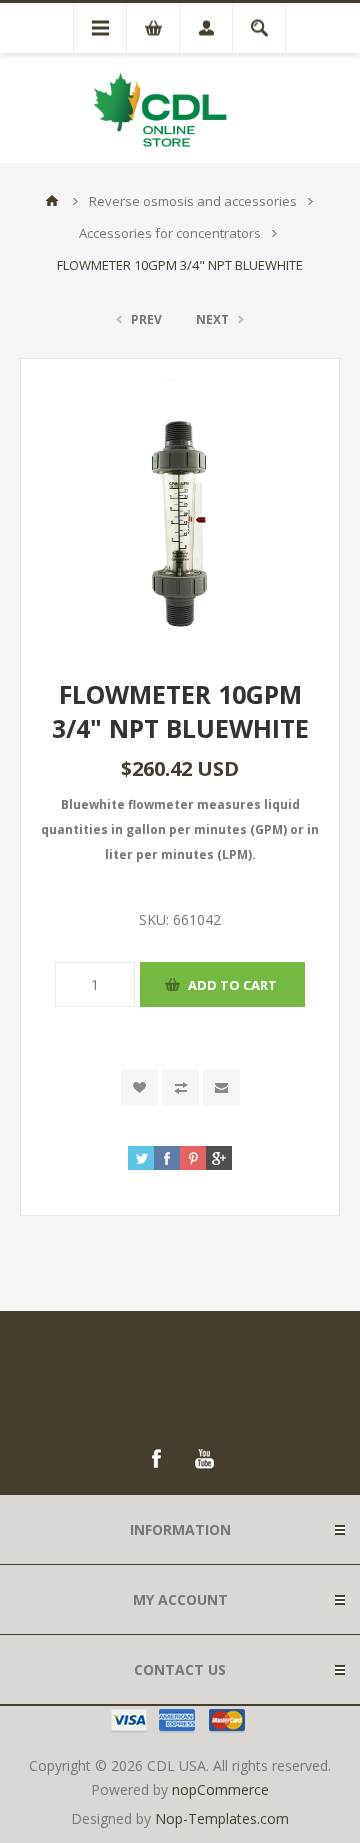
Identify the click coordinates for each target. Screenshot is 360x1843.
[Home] (52, 201)
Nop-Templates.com (222, 1818)
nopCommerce (220, 1789)
